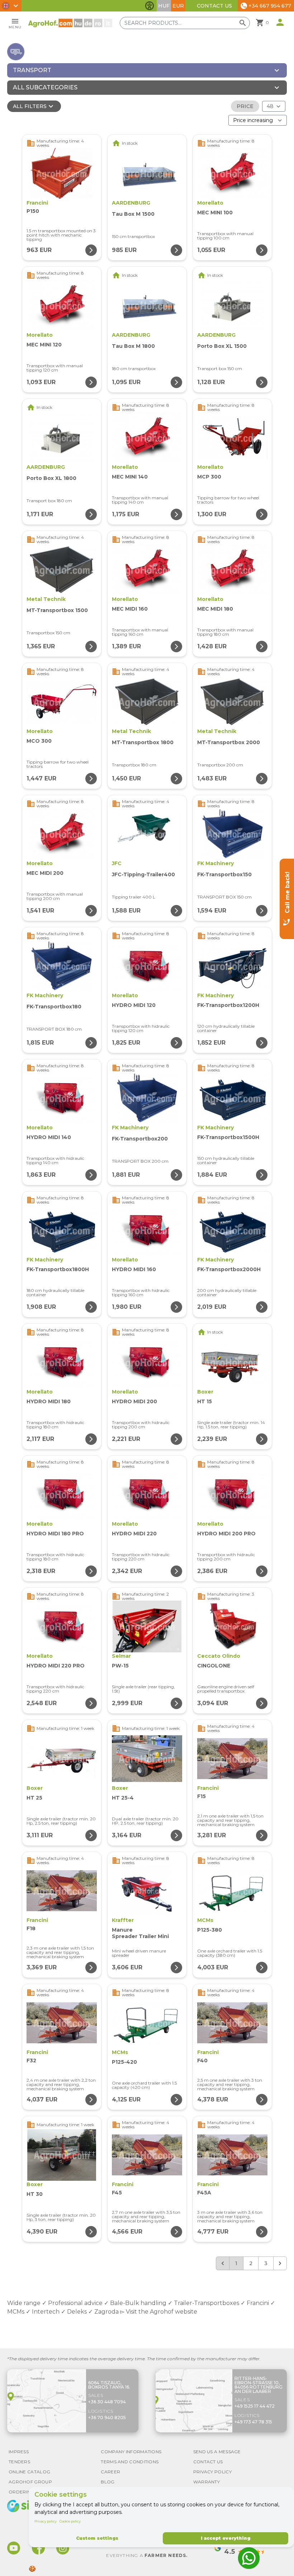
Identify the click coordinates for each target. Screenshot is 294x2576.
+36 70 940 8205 (107, 2418)
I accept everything (226, 2538)
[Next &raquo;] (280, 2263)
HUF (164, 6)
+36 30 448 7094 (107, 2402)
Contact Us (214, 6)
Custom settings (97, 2538)
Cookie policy (70, 2521)
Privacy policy (46, 2521)
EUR (178, 6)
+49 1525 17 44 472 (255, 2406)
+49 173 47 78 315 (253, 2422)
